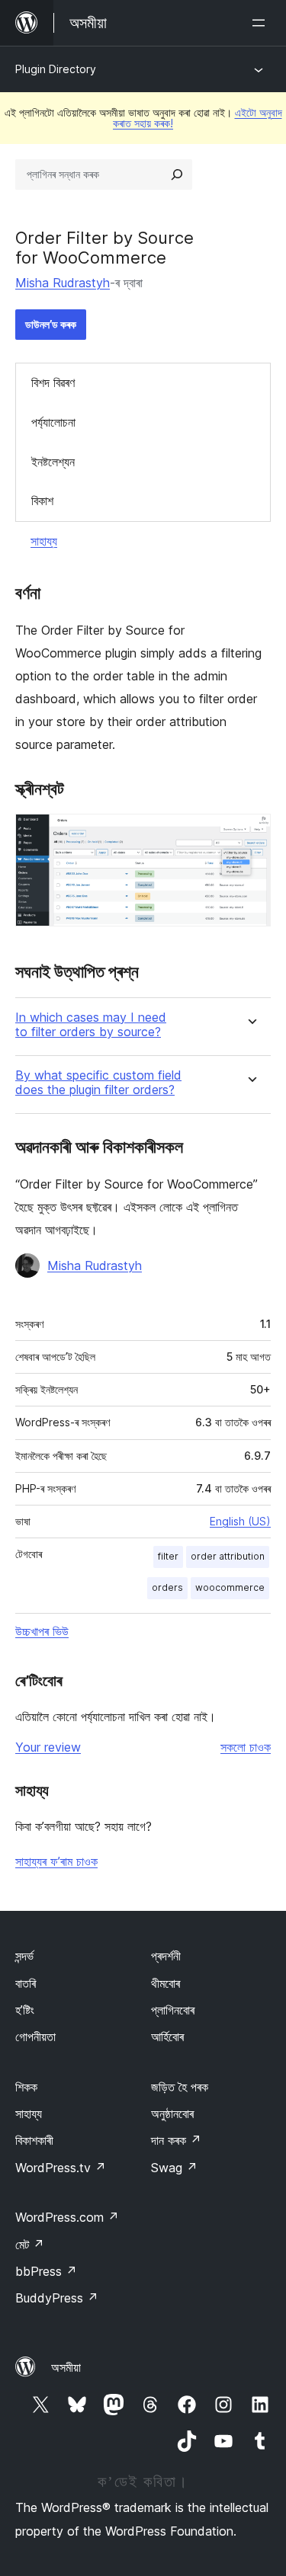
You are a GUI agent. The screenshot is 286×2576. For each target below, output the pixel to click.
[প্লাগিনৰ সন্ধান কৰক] (177, 174)
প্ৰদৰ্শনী (166, 1956)
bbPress (46, 2271)
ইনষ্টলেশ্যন (53, 462)
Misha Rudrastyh (63, 283)
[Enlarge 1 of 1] (250, 834)
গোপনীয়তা (35, 2037)
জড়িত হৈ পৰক (180, 2087)
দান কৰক (176, 2140)
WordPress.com (67, 2217)
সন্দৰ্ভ (24, 1956)
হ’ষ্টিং (25, 2010)
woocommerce (230, 1587)
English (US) (240, 1521)
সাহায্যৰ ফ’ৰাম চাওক (56, 1861)
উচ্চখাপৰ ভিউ (42, 1631)
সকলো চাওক (246, 1747)
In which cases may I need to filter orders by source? (91, 1025)
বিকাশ (42, 501)
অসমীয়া (66, 2367)
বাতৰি (26, 1983)
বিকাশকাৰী (34, 2140)
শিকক (26, 2087)
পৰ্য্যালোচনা (53, 422)
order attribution (228, 1556)
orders (167, 1587)
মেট (30, 2245)
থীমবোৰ (165, 1983)
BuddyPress (57, 2298)
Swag (174, 2168)
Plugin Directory (56, 69)
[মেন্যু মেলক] (262, 23)
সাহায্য (44, 541)
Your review (48, 1747)
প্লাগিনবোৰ (173, 2010)
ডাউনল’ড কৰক (51, 324)
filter (168, 1556)
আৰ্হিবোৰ (167, 2037)
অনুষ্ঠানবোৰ (172, 2114)
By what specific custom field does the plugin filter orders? (98, 1083)
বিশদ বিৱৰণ (53, 382)
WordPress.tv (61, 2168)
